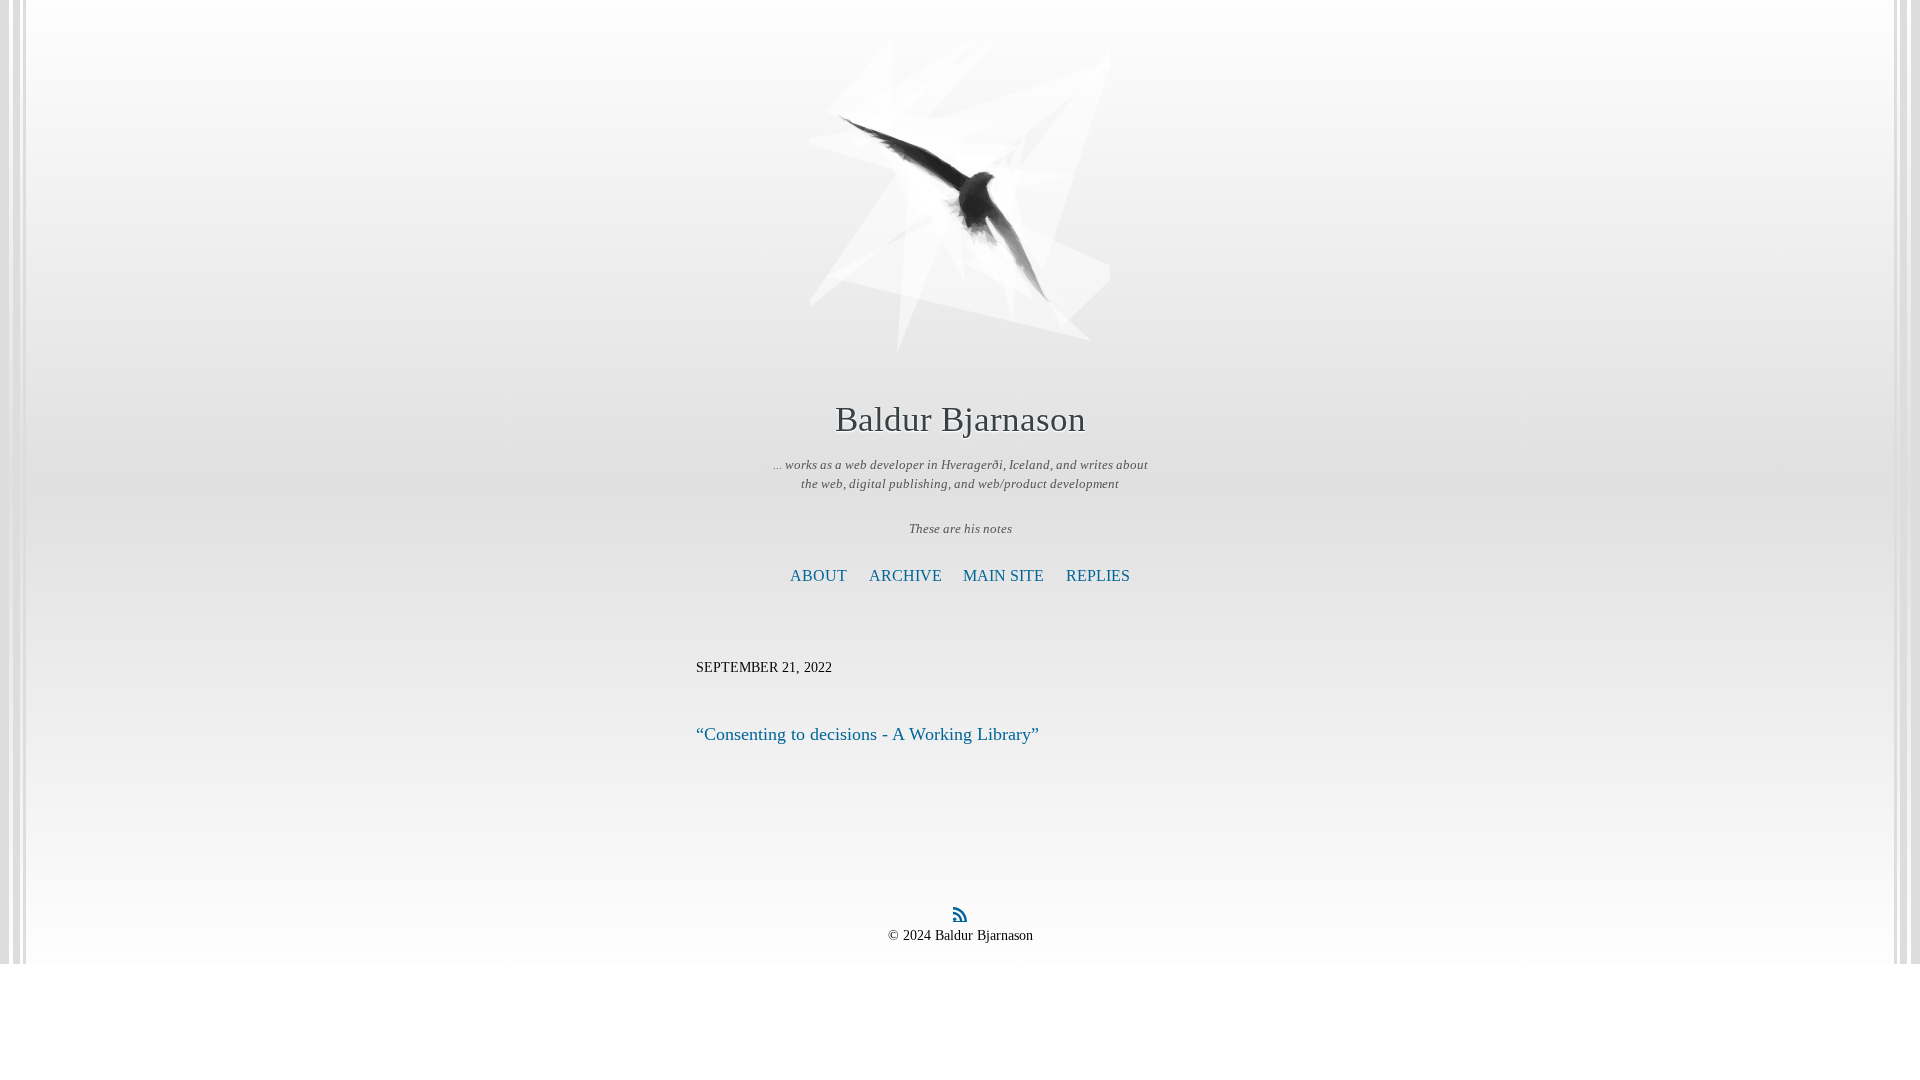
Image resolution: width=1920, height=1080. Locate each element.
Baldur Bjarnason (960, 419)
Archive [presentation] (905, 575)
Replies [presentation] (1098, 575)
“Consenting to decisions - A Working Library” (867, 734)
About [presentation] (818, 575)
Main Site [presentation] (1003, 575)
